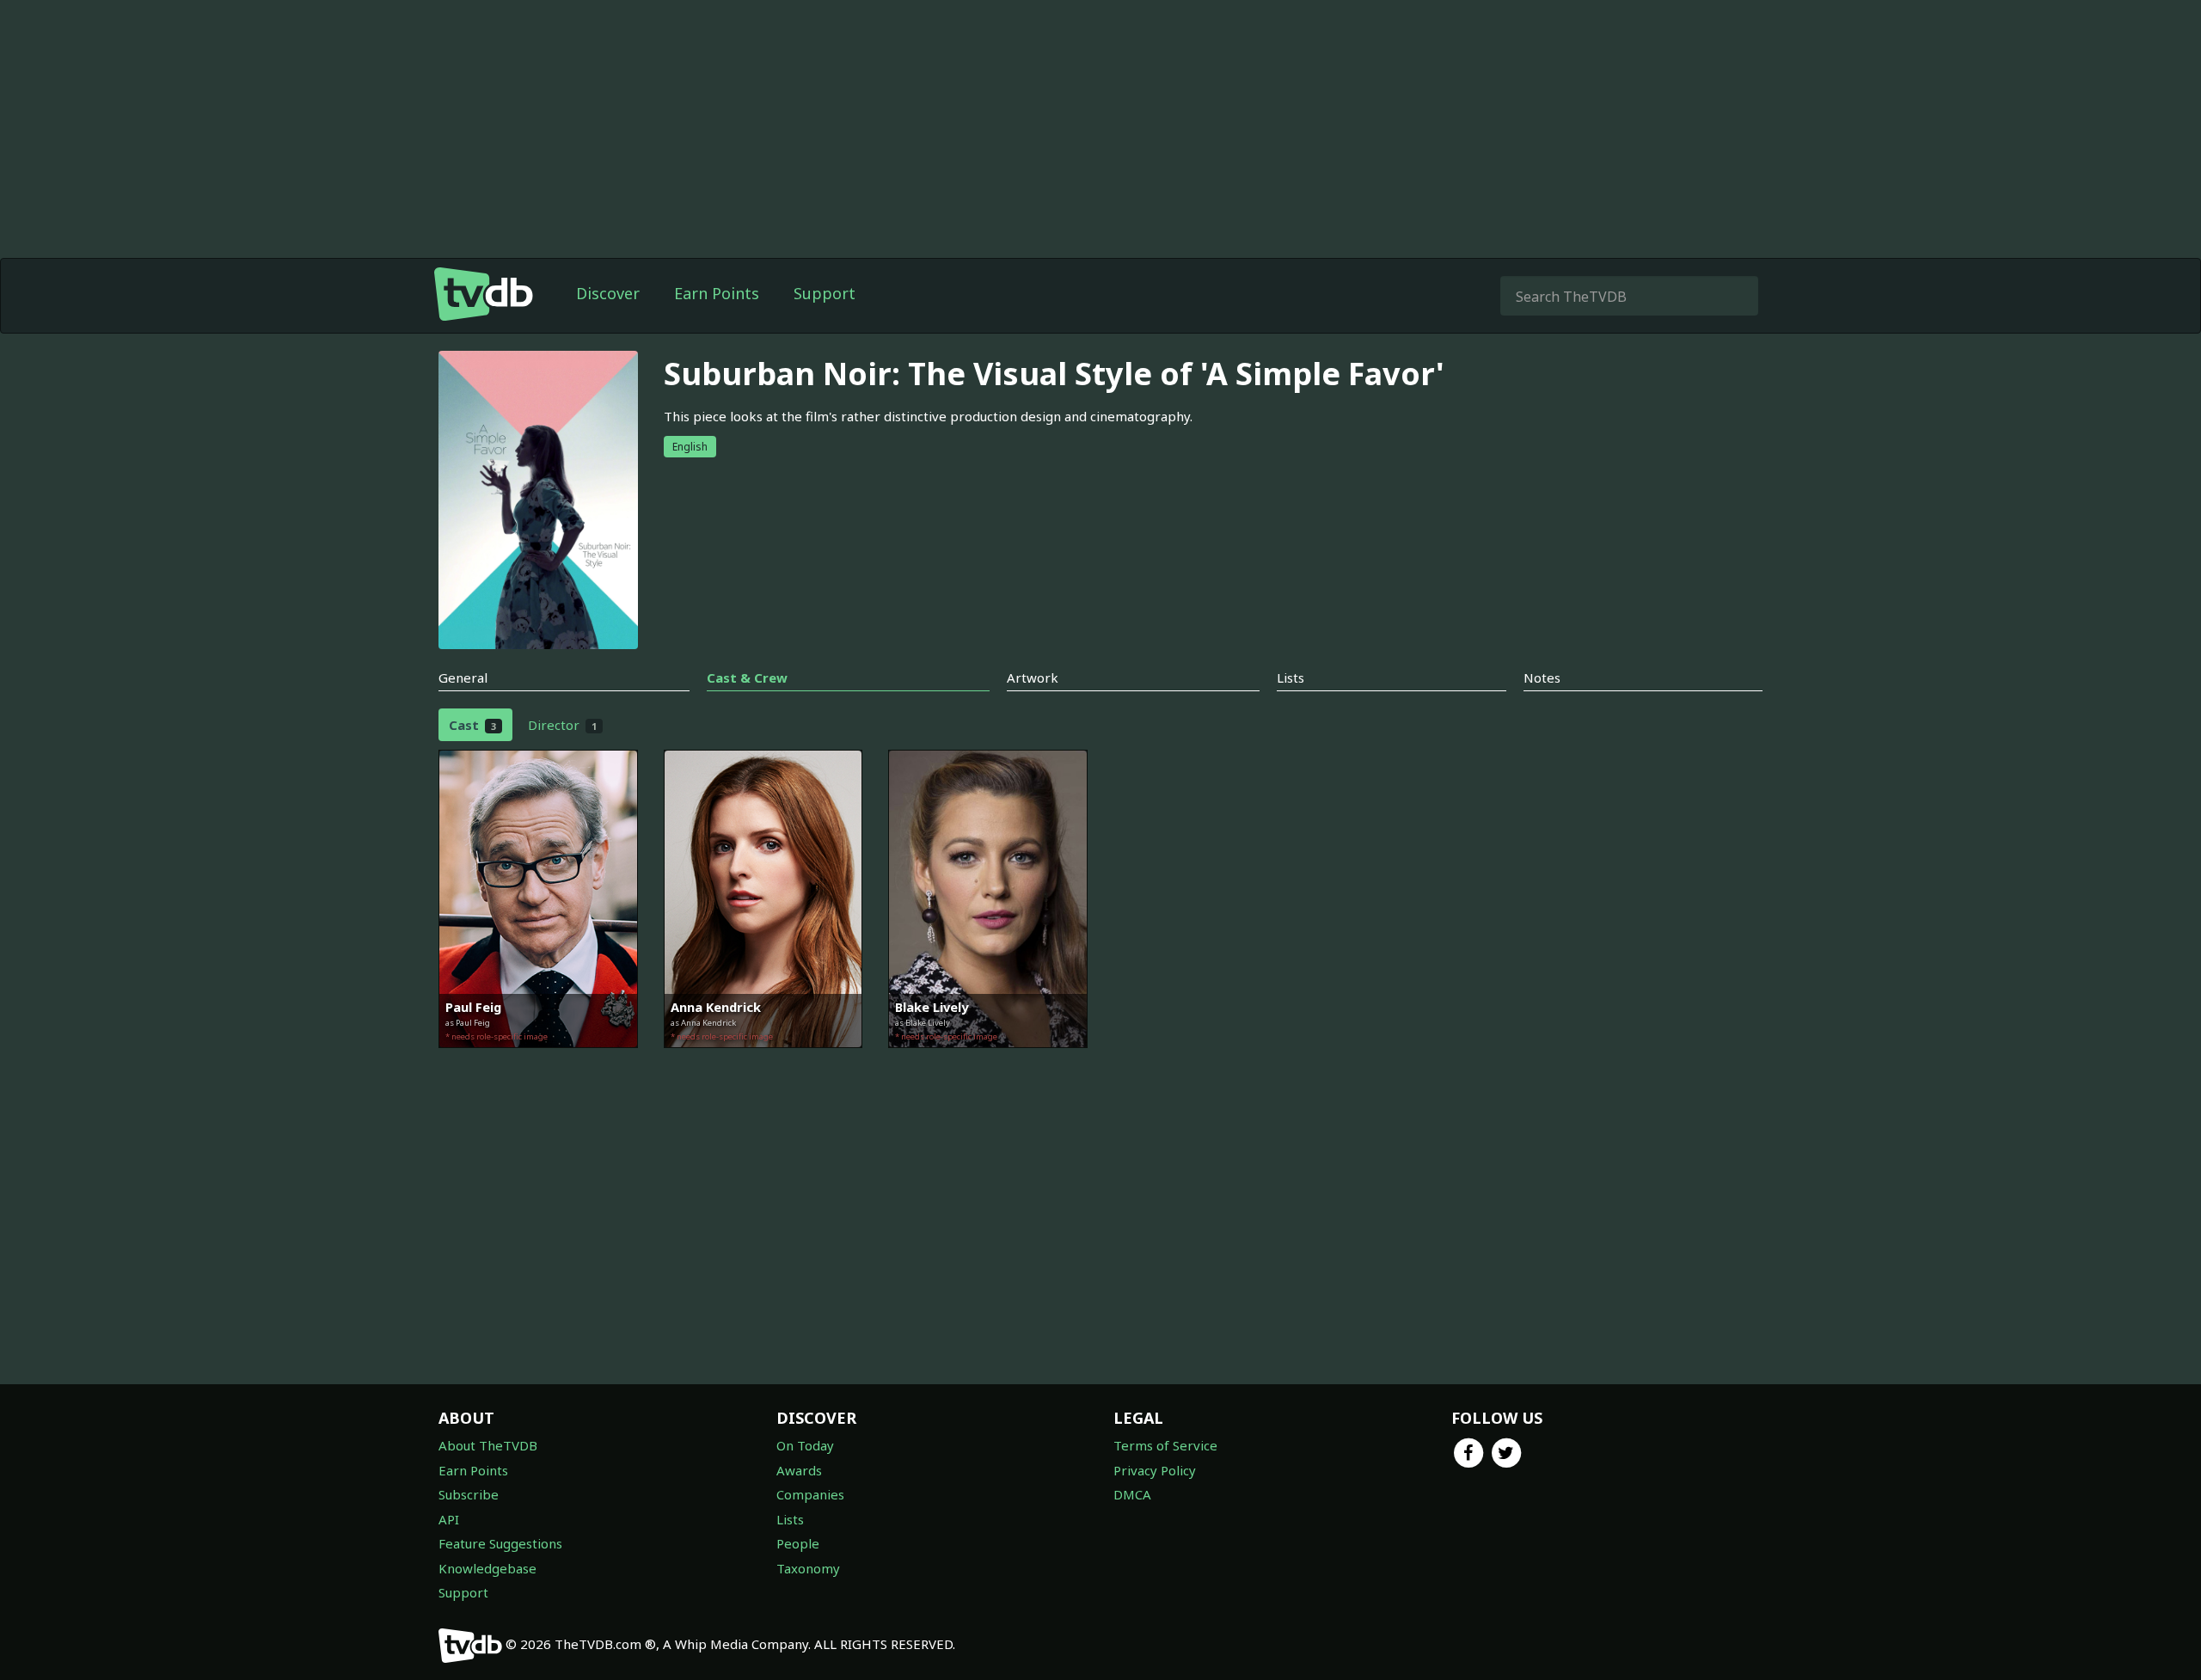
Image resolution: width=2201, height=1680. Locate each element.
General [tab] (463, 678)
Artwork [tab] (1033, 678)
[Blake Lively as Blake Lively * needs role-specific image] (988, 1060)
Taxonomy (808, 1568)
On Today (805, 1445)
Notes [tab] (1542, 678)
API (449, 1519)
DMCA (1132, 1494)
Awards (799, 1470)
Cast (472, 725)
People (798, 1543)
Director (562, 725)
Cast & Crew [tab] (747, 678)
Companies (810, 1494)
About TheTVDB (488, 1445)
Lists (790, 1519)
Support (825, 293)
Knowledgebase (487, 1568)
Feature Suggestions (500, 1543)
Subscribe (469, 1494)
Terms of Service (1165, 1445)
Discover (608, 293)
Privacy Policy (1155, 1470)
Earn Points (717, 293)
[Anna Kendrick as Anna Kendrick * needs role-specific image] (763, 1060)
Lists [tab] (1291, 678)
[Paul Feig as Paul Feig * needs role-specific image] (538, 1060)
